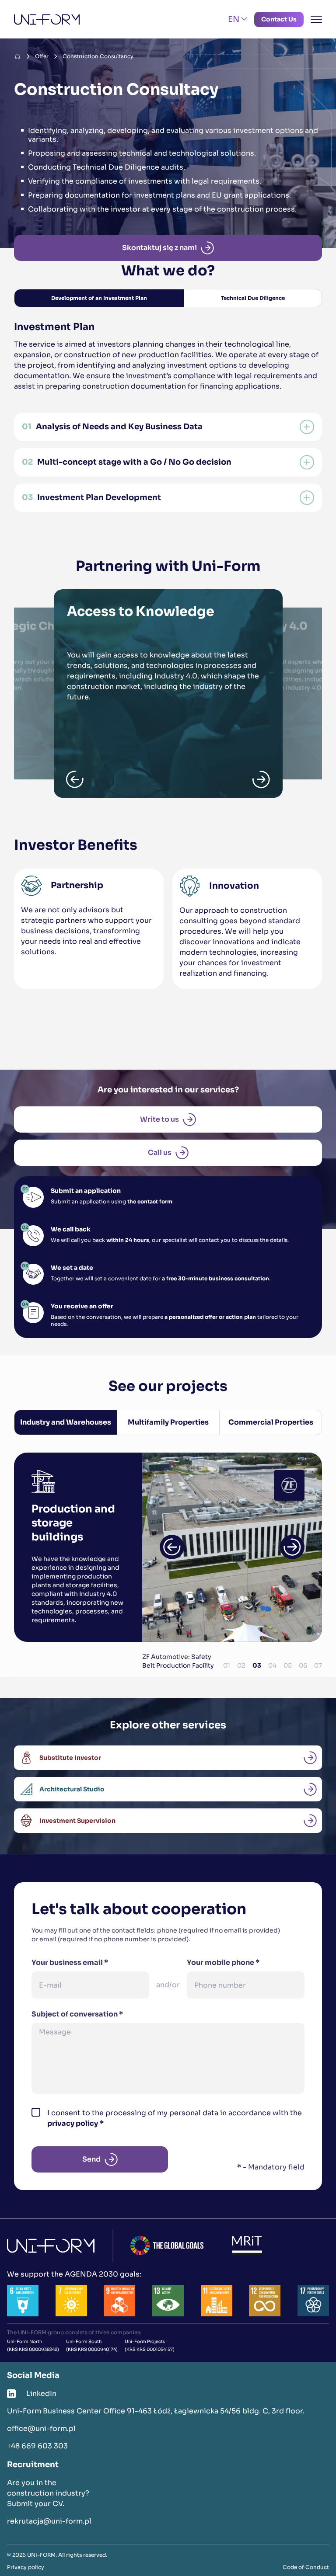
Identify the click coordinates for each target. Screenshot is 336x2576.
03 (257, 1665)
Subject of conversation (77, 2014)
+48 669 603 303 (37, 2446)
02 (241, 1665)
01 (227, 1665)
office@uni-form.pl (41, 2428)
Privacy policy (26, 2567)
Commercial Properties (271, 1422)
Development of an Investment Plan (99, 298)
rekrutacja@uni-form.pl (49, 2521)
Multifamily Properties (168, 1422)
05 (288, 1665)
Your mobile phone (223, 1962)
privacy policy (73, 2123)
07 (318, 1665)
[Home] (17, 56)
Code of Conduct (306, 2567)
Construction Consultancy (98, 56)
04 (272, 1665)
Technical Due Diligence (253, 298)
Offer (42, 56)
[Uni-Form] (47, 19)
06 (303, 1665)
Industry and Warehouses (66, 1422)
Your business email (70, 1962)
